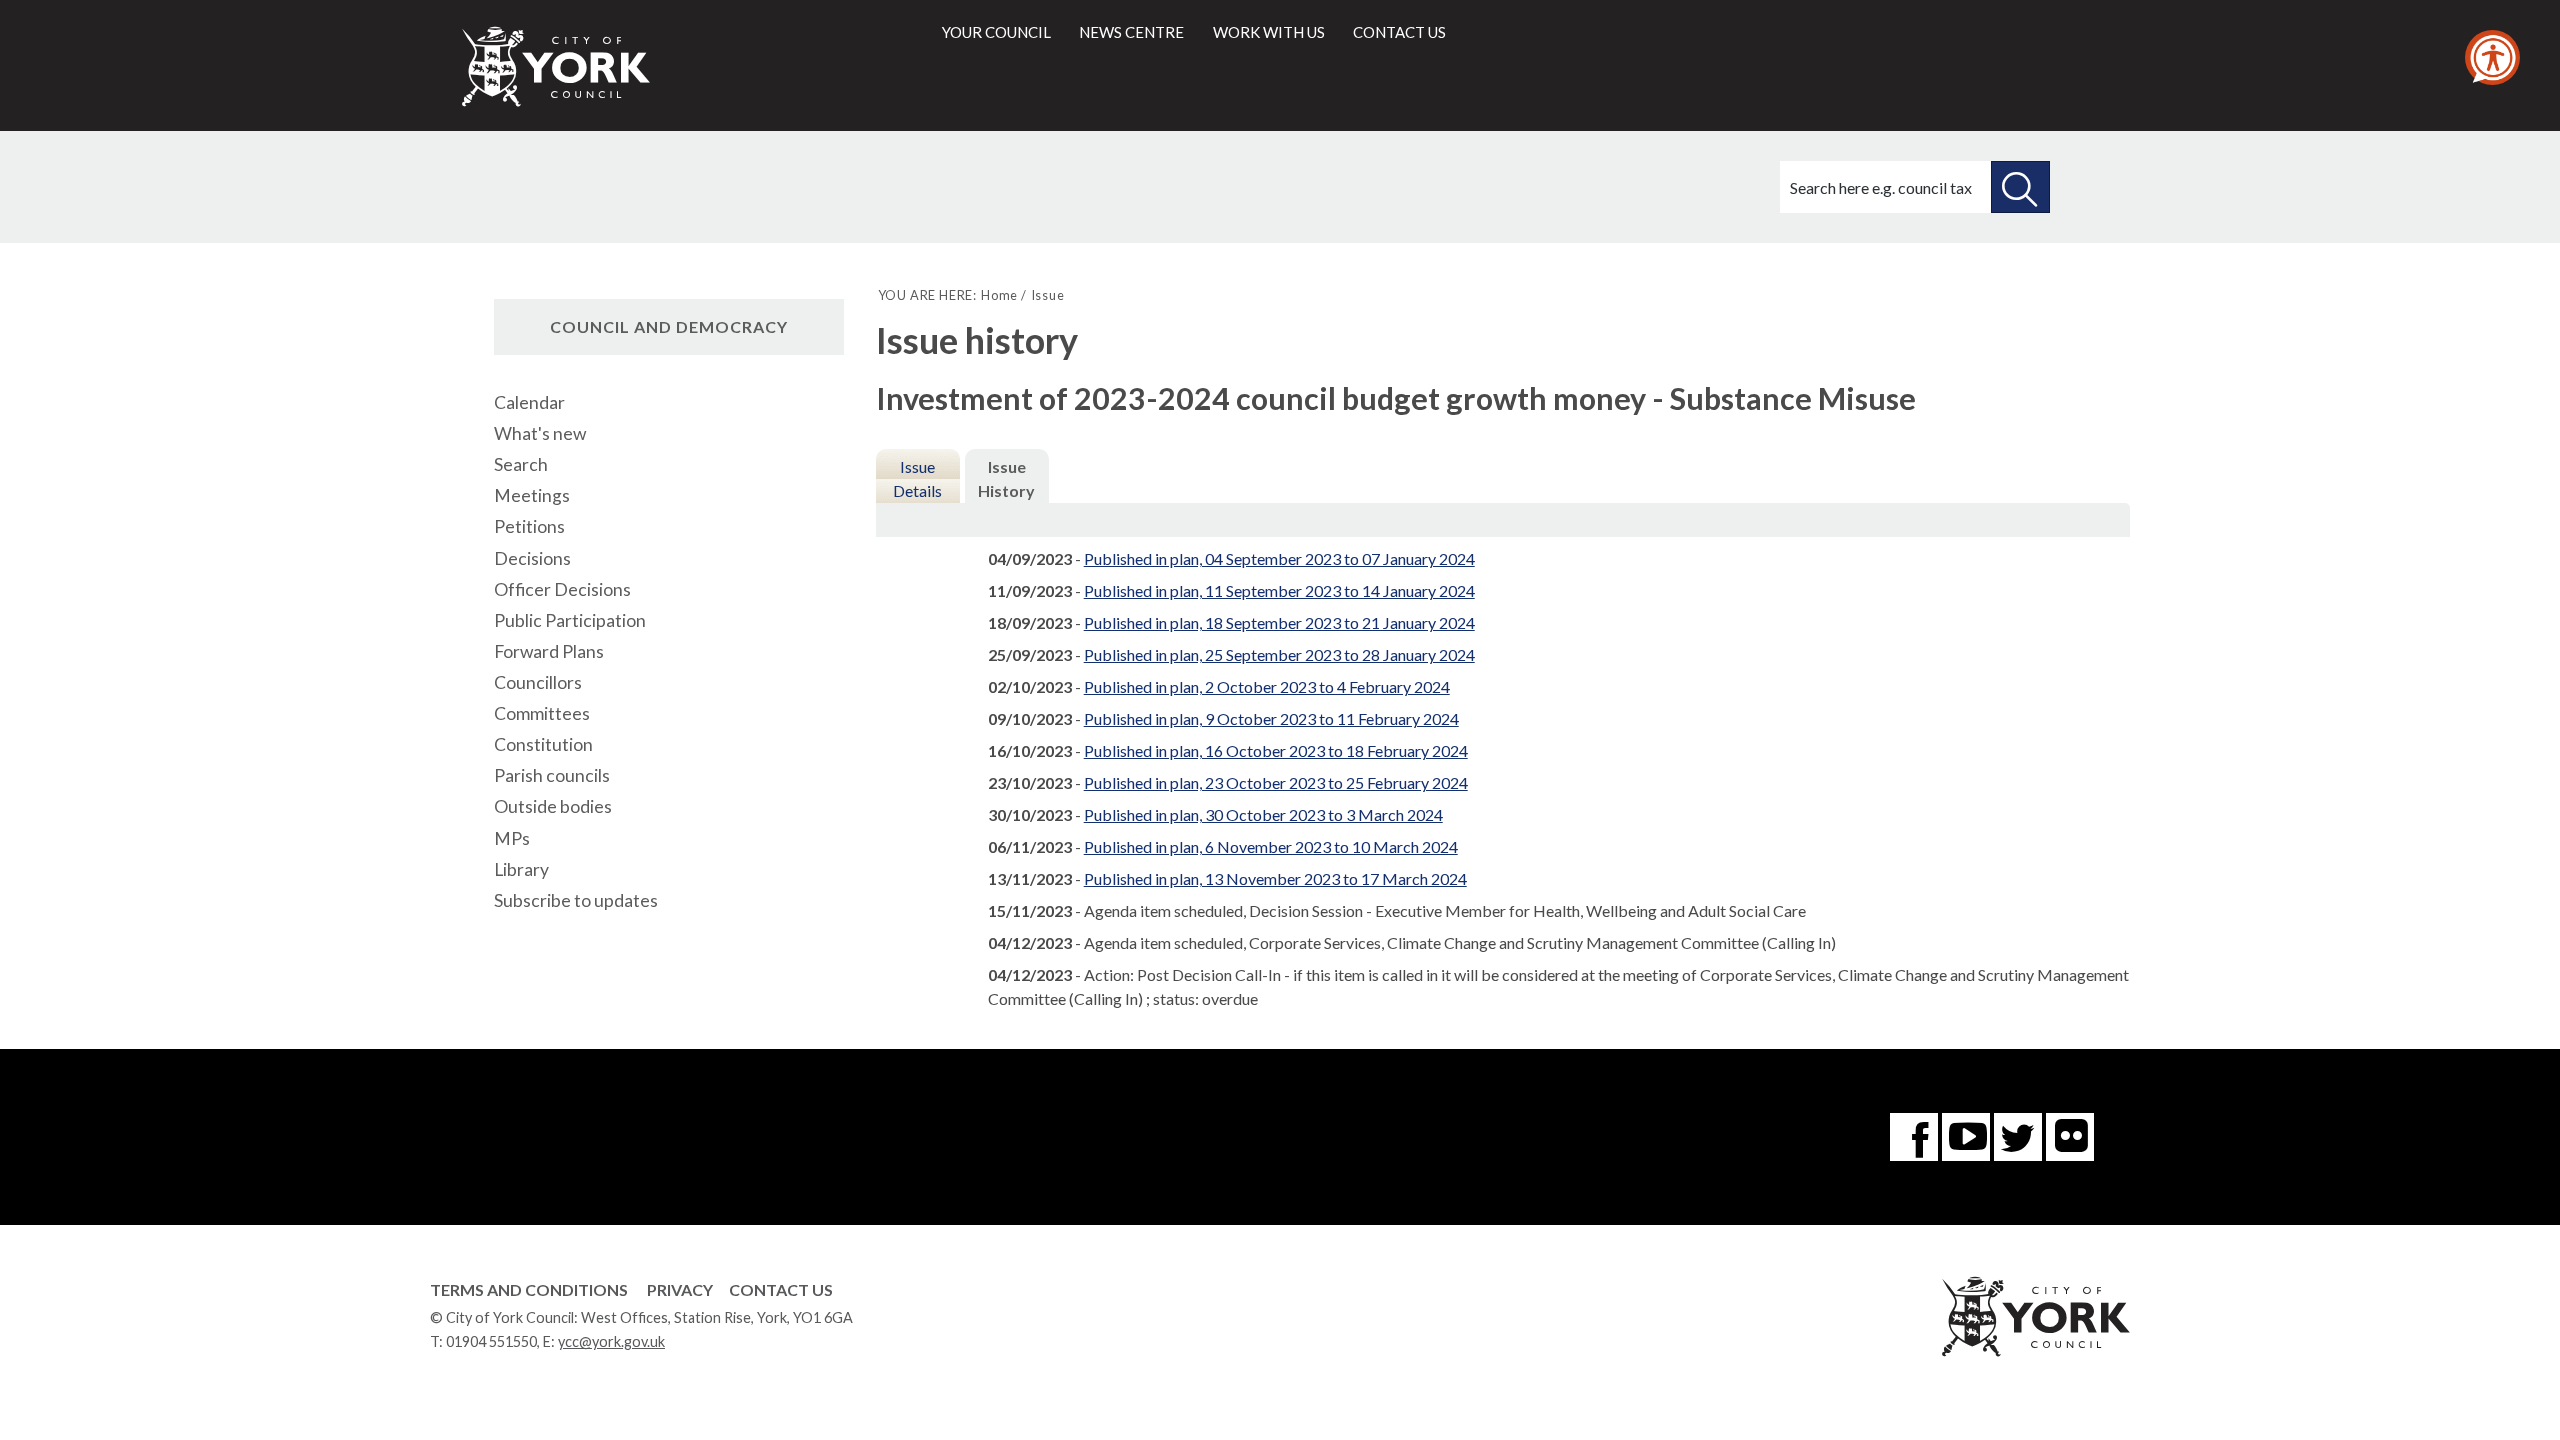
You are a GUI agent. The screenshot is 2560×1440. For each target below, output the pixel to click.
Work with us (1269, 32)
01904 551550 (491, 1341)
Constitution (543, 744)
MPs (512, 838)
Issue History (1006, 478)
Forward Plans (549, 651)
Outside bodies (553, 806)
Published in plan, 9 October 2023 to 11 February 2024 (1271, 718)
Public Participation (570, 620)
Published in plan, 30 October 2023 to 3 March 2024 (1263, 814)
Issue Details (917, 478)
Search (521, 464)
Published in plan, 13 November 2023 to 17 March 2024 (1275, 878)
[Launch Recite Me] (2492, 57)
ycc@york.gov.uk (611, 1341)
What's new (540, 433)
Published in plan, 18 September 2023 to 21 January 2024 (1279, 622)
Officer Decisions (562, 589)
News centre (1131, 32)
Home (999, 295)
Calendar (529, 402)
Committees (542, 713)
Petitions (529, 526)
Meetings (532, 495)
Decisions (532, 558)
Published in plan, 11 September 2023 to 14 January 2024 (1279, 590)
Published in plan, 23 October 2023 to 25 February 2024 (1276, 782)
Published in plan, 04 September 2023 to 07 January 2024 (1279, 558)
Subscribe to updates (576, 900)
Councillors (538, 682)
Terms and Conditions (529, 1289)
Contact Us (781, 1289)
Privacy (680, 1289)
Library (521, 869)
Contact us (1399, 32)
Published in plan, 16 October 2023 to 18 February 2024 (1276, 750)
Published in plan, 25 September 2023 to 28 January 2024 (1279, 654)
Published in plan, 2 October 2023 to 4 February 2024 (1267, 686)
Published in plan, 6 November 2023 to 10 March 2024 (1271, 846)
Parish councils (552, 775)
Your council (996, 32)
